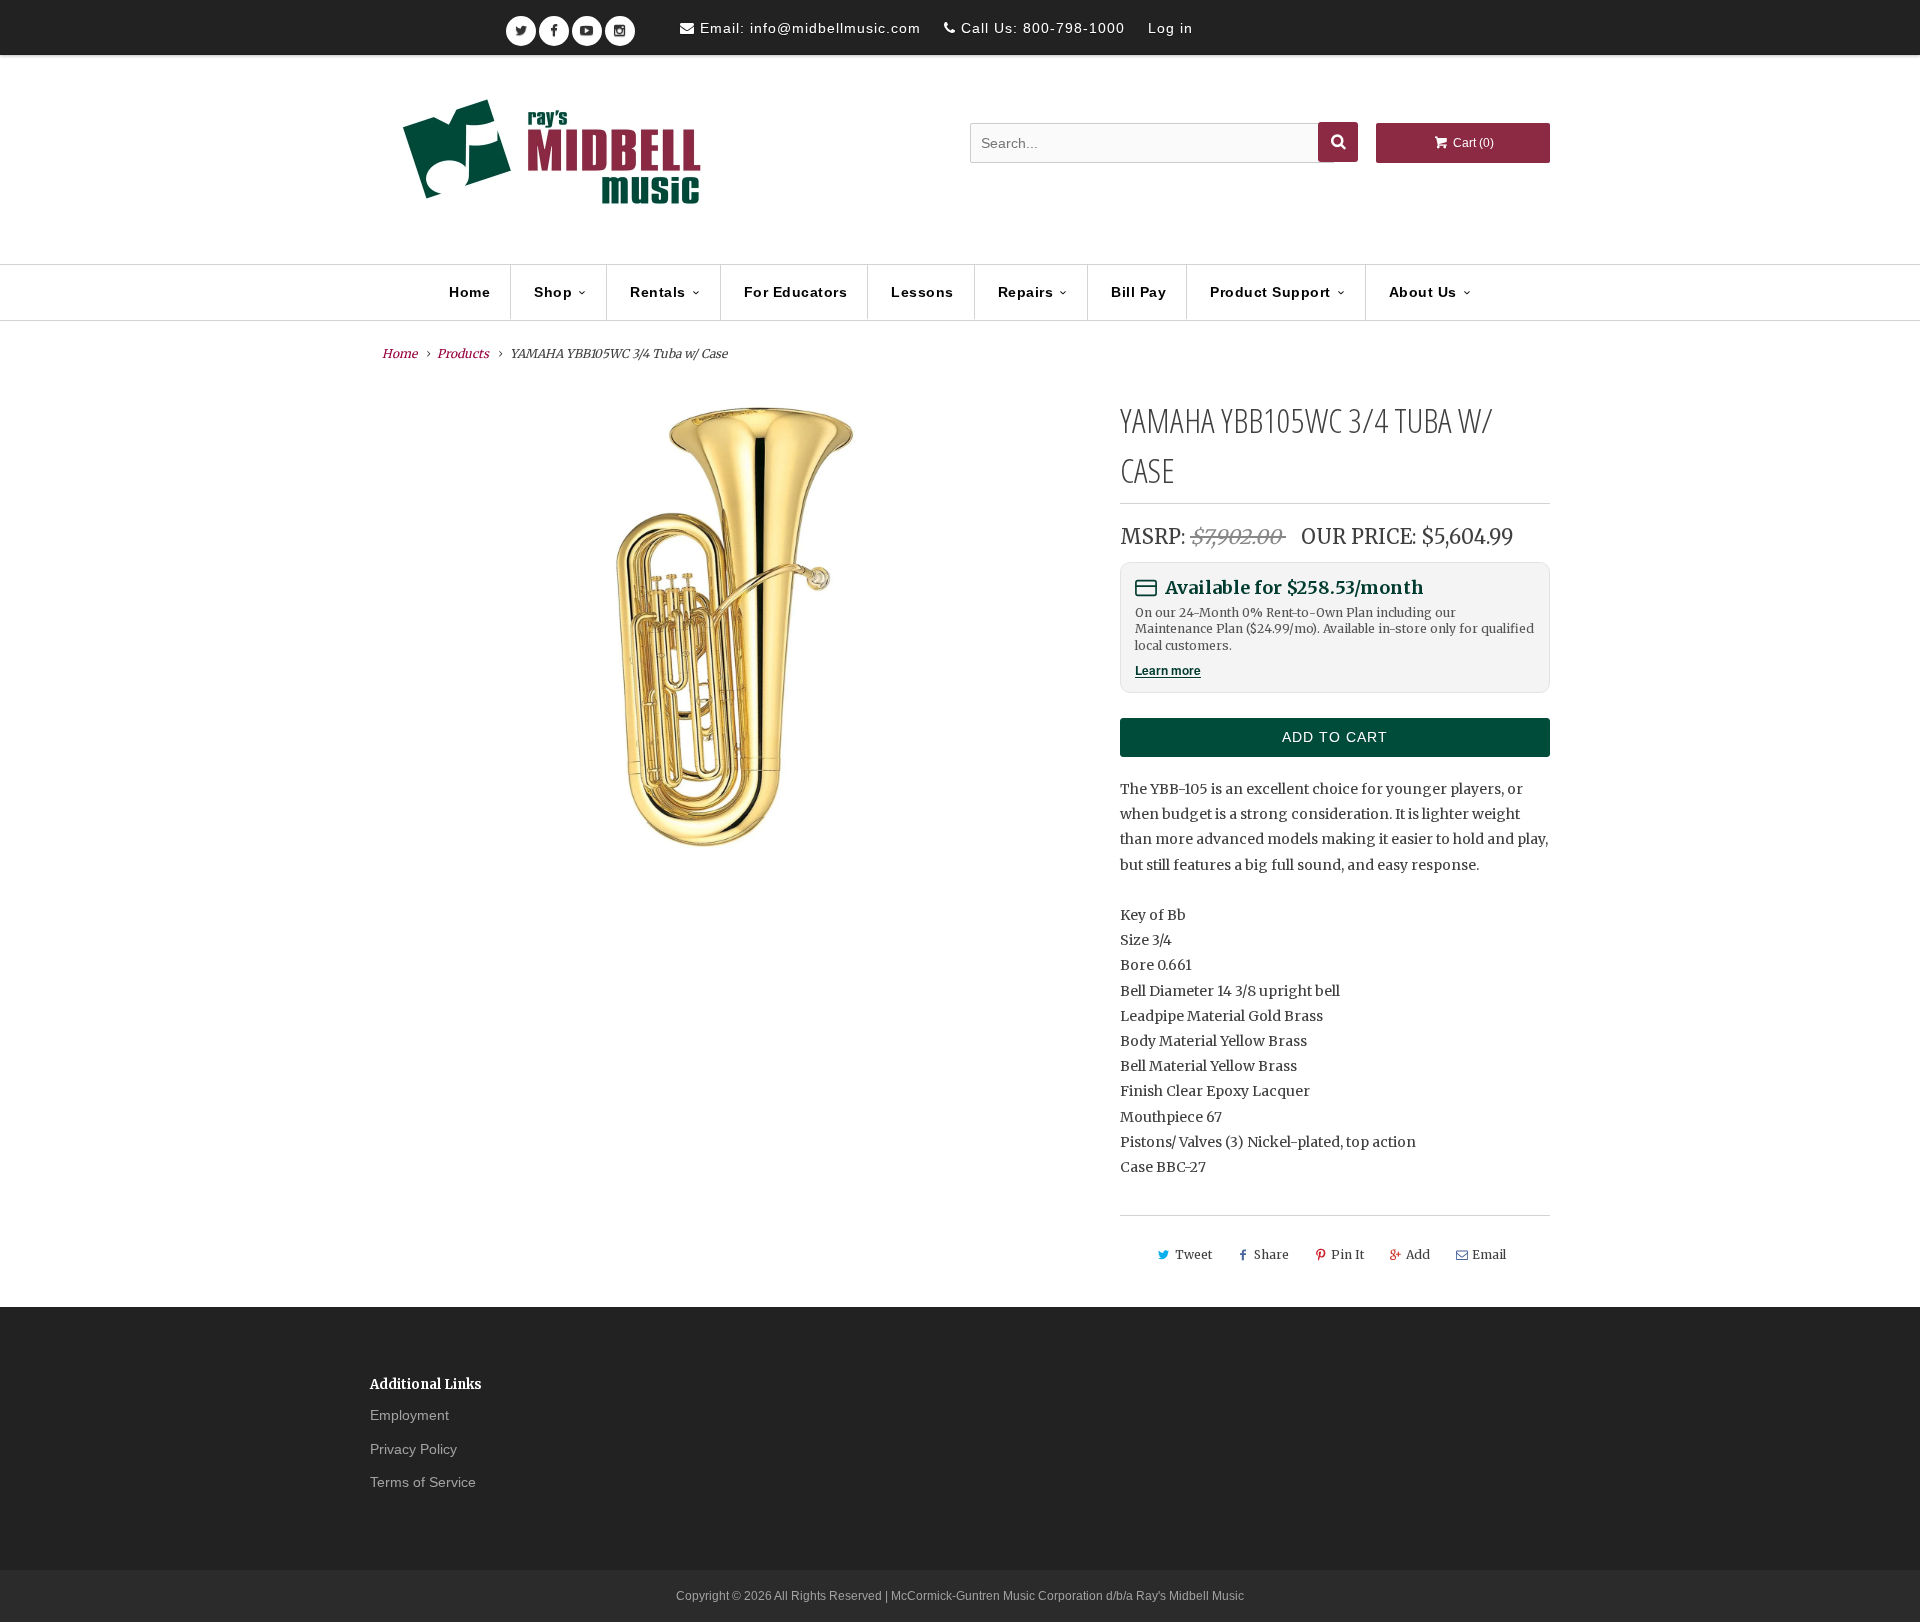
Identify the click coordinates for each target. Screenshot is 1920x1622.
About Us (1423, 292)
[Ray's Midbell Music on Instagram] (620, 24)
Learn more (1168, 670)
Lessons (922, 292)
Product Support (1270, 292)
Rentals (658, 292)
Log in (1170, 28)
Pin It (1347, 1254)
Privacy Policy (413, 1449)
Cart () (1472, 143)
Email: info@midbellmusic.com (808, 28)
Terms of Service (423, 1482)
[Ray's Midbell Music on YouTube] (587, 24)
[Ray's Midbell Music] (550, 161)
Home (469, 292)
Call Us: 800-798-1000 (1040, 28)
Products (463, 353)
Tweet (1193, 1254)
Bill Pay (1138, 292)
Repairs (1026, 292)
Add (1418, 1254)
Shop (553, 292)
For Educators (796, 292)
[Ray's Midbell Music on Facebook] (554, 24)
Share (1271, 1254)
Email (1489, 1254)
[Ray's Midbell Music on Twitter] (521, 24)
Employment (409, 1415)
